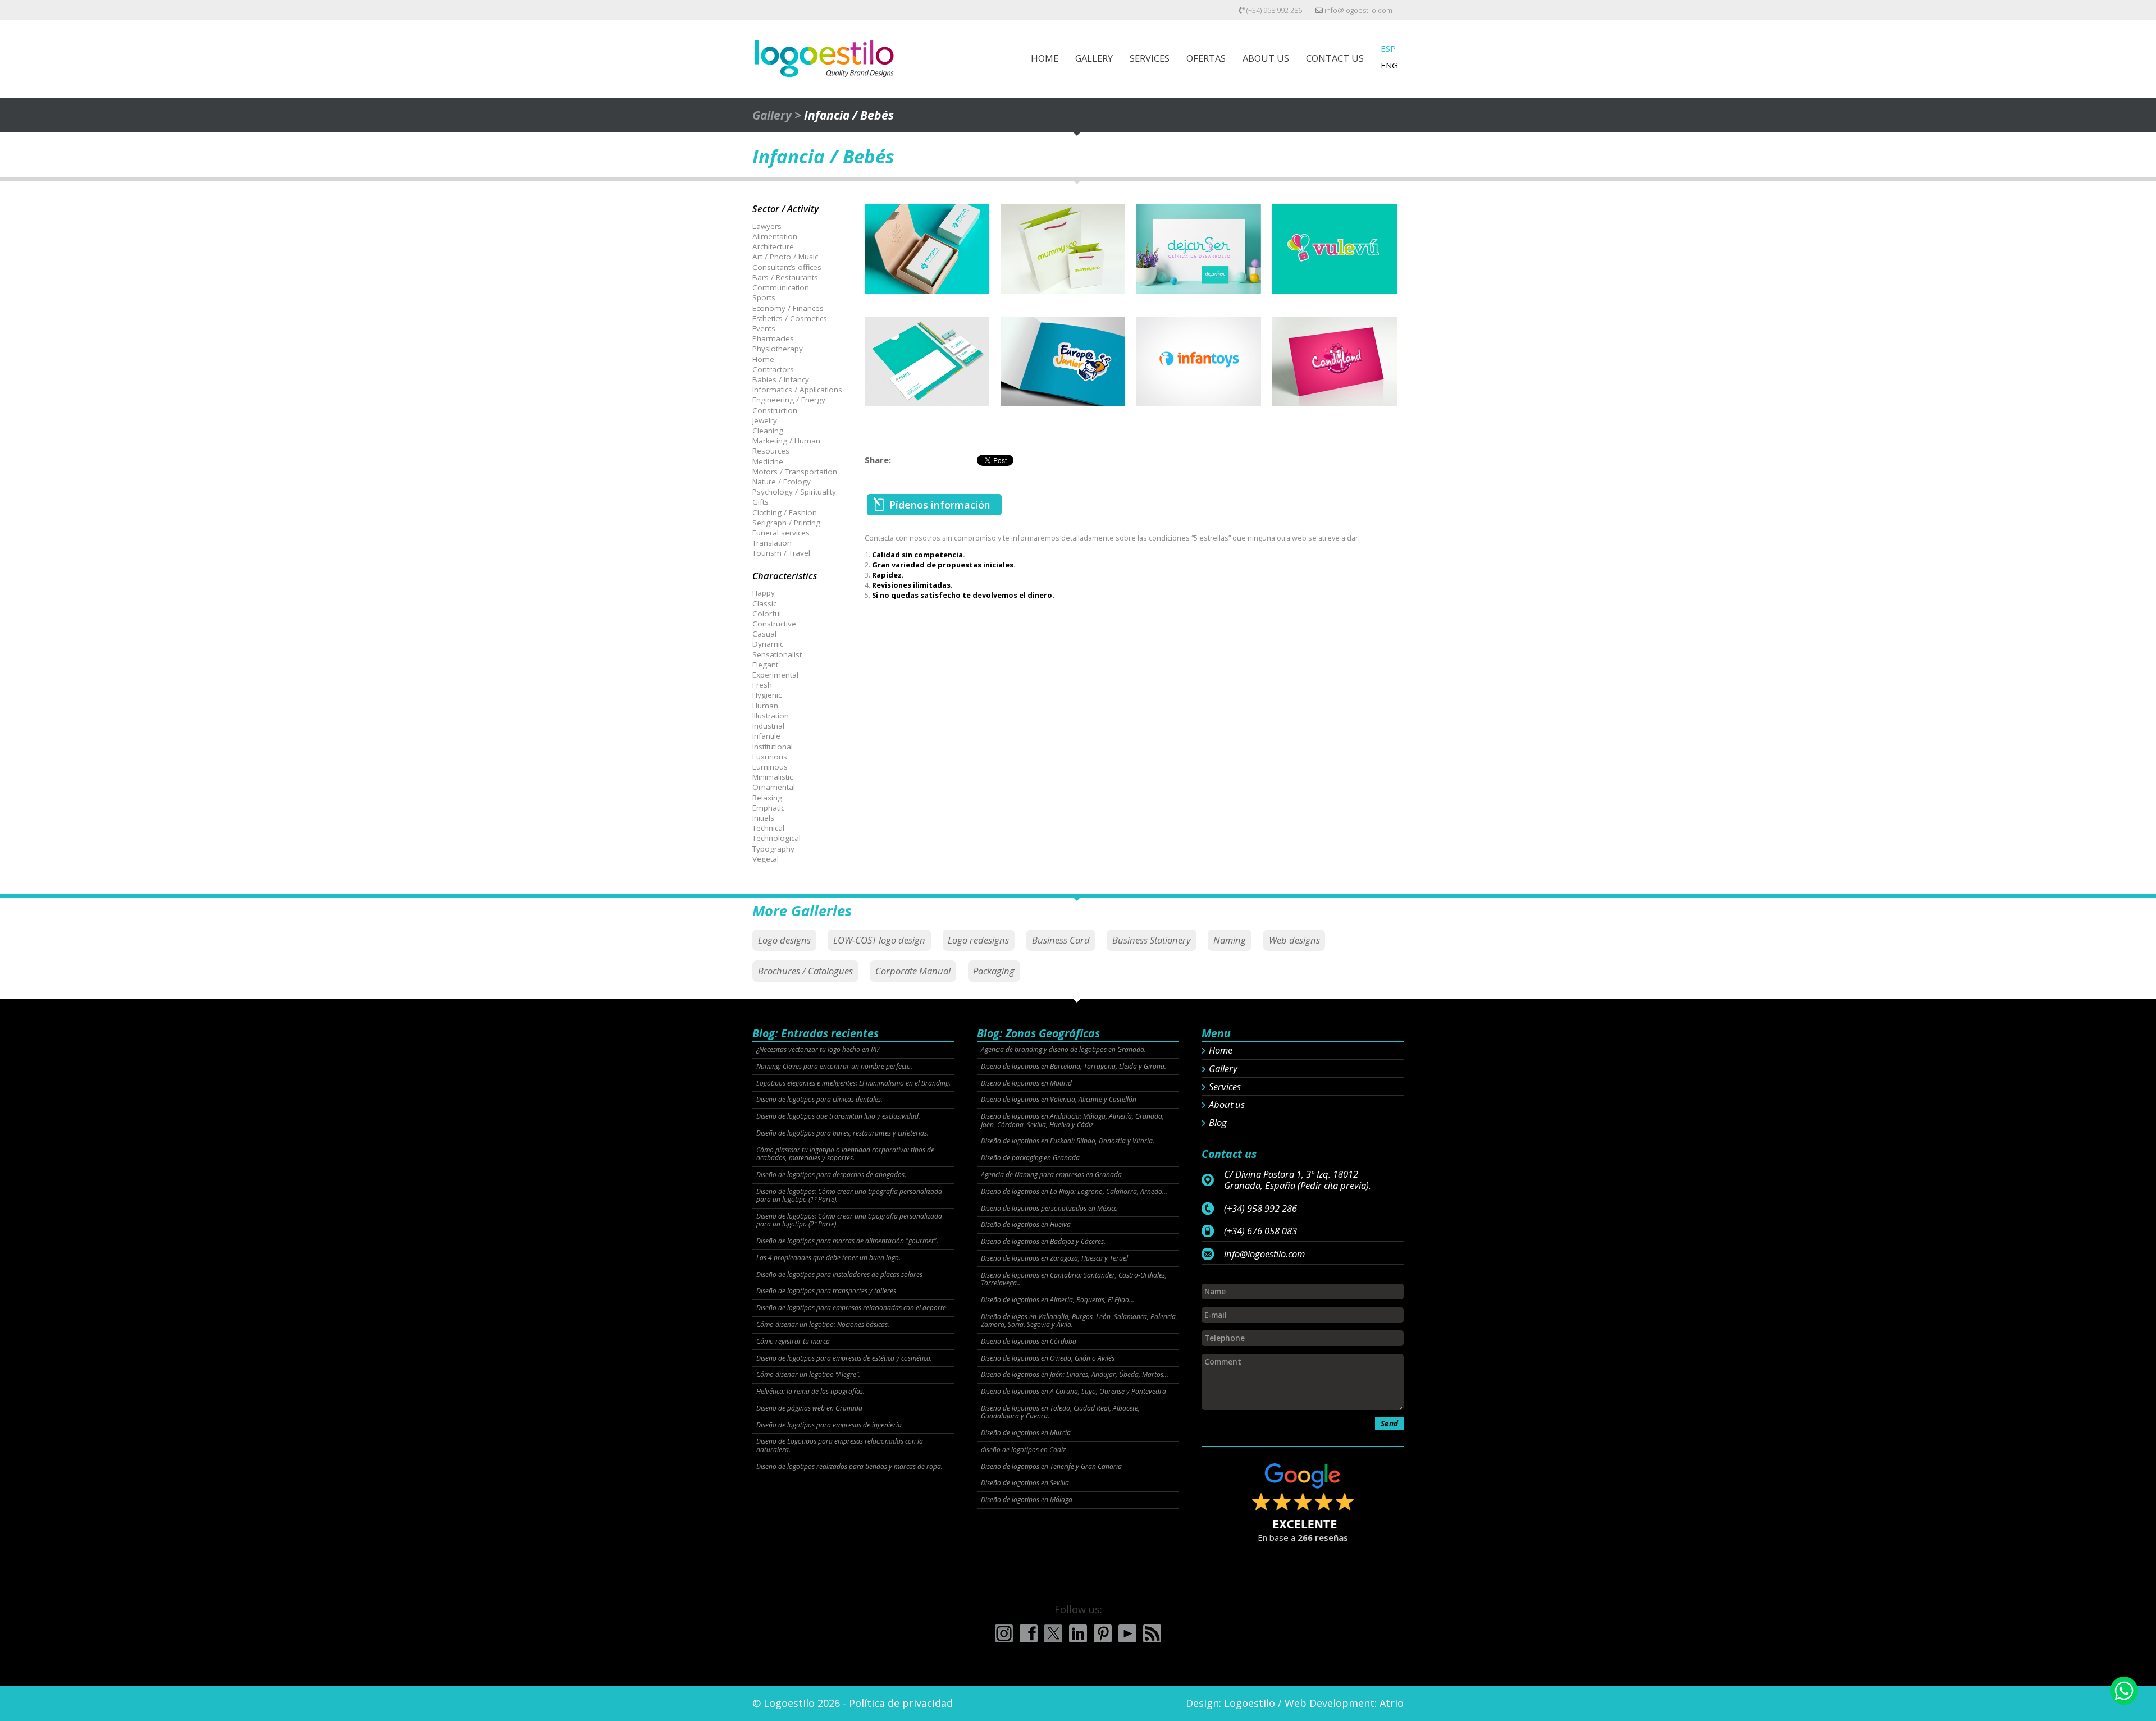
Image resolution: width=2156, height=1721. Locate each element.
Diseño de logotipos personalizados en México (1049, 1209)
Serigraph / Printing (786, 523)
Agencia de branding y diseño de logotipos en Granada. (1063, 1050)
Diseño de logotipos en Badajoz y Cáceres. (1043, 1242)
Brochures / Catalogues (805, 971)
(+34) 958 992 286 (1273, 10)
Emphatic (768, 808)
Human (765, 706)
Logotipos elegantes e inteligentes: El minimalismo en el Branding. (853, 1083)
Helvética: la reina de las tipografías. (810, 1392)
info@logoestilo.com (1358, 10)
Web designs (1294, 940)
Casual (764, 634)
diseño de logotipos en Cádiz (1023, 1450)
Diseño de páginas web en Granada (809, 1408)
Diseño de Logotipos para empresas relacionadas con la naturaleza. (840, 1446)
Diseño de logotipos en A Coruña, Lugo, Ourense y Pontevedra (1074, 1392)
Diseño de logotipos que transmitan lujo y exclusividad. (838, 1116)
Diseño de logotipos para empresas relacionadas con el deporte (851, 1308)
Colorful (767, 614)
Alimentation (775, 236)
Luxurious (770, 757)
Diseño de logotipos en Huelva (1026, 1225)
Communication (781, 287)
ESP (1388, 48)
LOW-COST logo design (879, 940)
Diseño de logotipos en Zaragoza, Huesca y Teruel (1054, 1258)
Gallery (1094, 58)
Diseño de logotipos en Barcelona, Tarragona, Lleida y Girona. (1074, 1067)
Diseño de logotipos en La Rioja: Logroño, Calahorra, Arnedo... (1074, 1192)
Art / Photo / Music (785, 257)
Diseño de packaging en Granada (1030, 1158)
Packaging (994, 971)
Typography (773, 849)
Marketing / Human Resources (786, 446)
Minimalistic (773, 777)
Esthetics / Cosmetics (790, 318)
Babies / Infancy (781, 379)
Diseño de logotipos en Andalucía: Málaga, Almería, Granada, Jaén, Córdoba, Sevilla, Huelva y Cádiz (1072, 1121)
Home (1045, 58)
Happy (764, 593)
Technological (776, 838)
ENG (1389, 65)
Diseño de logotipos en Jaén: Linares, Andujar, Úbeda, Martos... (1075, 1375)
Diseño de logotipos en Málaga (1027, 1500)
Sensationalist (777, 654)
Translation (772, 543)
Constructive (774, 624)
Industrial (768, 726)
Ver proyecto (927, 260)
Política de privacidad (901, 1703)
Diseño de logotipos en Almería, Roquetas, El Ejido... (1058, 1300)
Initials (763, 818)
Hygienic (767, 695)
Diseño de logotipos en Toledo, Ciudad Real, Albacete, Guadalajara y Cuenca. (1060, 1413)
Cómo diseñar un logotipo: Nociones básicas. (823, 1325)
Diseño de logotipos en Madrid (1026, 1083)
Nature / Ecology (782, 482)
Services (1150, 58)
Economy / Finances (788, 308)
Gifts (760, 502)
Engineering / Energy (789, 400)
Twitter (1053, 1633)
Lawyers (767, 226)
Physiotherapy (778, 349)
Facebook (1029, 1633)
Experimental (775, 675)
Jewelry (765, 420)
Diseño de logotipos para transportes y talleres (826, 1291)
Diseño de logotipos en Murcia (1026, 1433)
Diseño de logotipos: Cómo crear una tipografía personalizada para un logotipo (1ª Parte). (849, 1196)
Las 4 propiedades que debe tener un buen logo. (828, 1258)
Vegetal (766, 859)
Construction (775, 410)
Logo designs (784, 940)
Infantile (766, 736)
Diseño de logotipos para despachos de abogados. (831, 1175)
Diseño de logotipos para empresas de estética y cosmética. (844, 1358)
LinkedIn (1078, 1633)
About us (1227, 1105)
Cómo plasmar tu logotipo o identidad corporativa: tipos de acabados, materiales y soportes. (845, 1154)
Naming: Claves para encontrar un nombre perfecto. (834, 1067)
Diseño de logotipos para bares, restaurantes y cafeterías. (842, 1133)
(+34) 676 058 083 (1260, 1231)
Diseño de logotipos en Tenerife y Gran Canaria (1051, 1467)
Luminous (770, 767)
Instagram (1004, 1633)
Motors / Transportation (795, 472)
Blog (1218, 1123)
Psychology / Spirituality (794, 492)
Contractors (773, 369)
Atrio (1392, 1703)
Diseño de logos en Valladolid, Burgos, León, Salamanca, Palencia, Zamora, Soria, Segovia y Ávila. (1079, 1321)
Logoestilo (1250, 1703)
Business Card (1061, 940)
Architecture (773, 246)
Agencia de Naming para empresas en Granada (1051, 1175)
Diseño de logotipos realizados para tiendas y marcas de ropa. (849, 1467)
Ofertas (1206, 58)
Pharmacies (773, 338)
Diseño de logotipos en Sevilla (1025, 1483)
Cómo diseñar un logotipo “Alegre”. (808, 1375)
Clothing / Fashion (785, 512)
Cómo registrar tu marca (793, 1342)
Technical (768, 828)
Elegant (765, 665)
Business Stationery (1152, 940)
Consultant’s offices (787, 267)
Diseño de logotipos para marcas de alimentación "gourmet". (847, 1241)
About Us (1266, 58)
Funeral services (781, 533)
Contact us (1335, 58)
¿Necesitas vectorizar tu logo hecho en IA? (818, 1050)
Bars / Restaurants (785, 277)
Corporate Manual (913, 971)
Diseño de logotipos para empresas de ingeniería (829, 1425)
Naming (1230, 940)
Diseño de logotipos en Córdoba (1029, 1342)
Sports (764, 297)
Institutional (773, 747)
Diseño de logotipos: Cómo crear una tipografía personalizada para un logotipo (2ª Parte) (849, 1221)
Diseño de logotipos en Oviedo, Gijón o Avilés (1048, 1358)
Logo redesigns (978, 940)
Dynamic (768, 644)
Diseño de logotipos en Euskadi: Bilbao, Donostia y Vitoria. (1068, 1141)
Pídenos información (940, 505)
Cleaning (768, 431)
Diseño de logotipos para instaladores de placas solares (839, 1275)
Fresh (762, 685)
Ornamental (774, 787)
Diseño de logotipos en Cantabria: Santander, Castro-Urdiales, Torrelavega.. (1074, 1280)
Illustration (771, 716)
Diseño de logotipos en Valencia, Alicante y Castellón (1059, 1100)
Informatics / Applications (797, 390)
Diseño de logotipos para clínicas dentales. (819, 1100)
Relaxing (767, 798)
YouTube (1127, 1633)
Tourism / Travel (781, 553)
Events (764, 328)
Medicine (768, 461)
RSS (1152, 1633)
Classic (764, 603)
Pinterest (1103, 1633)
